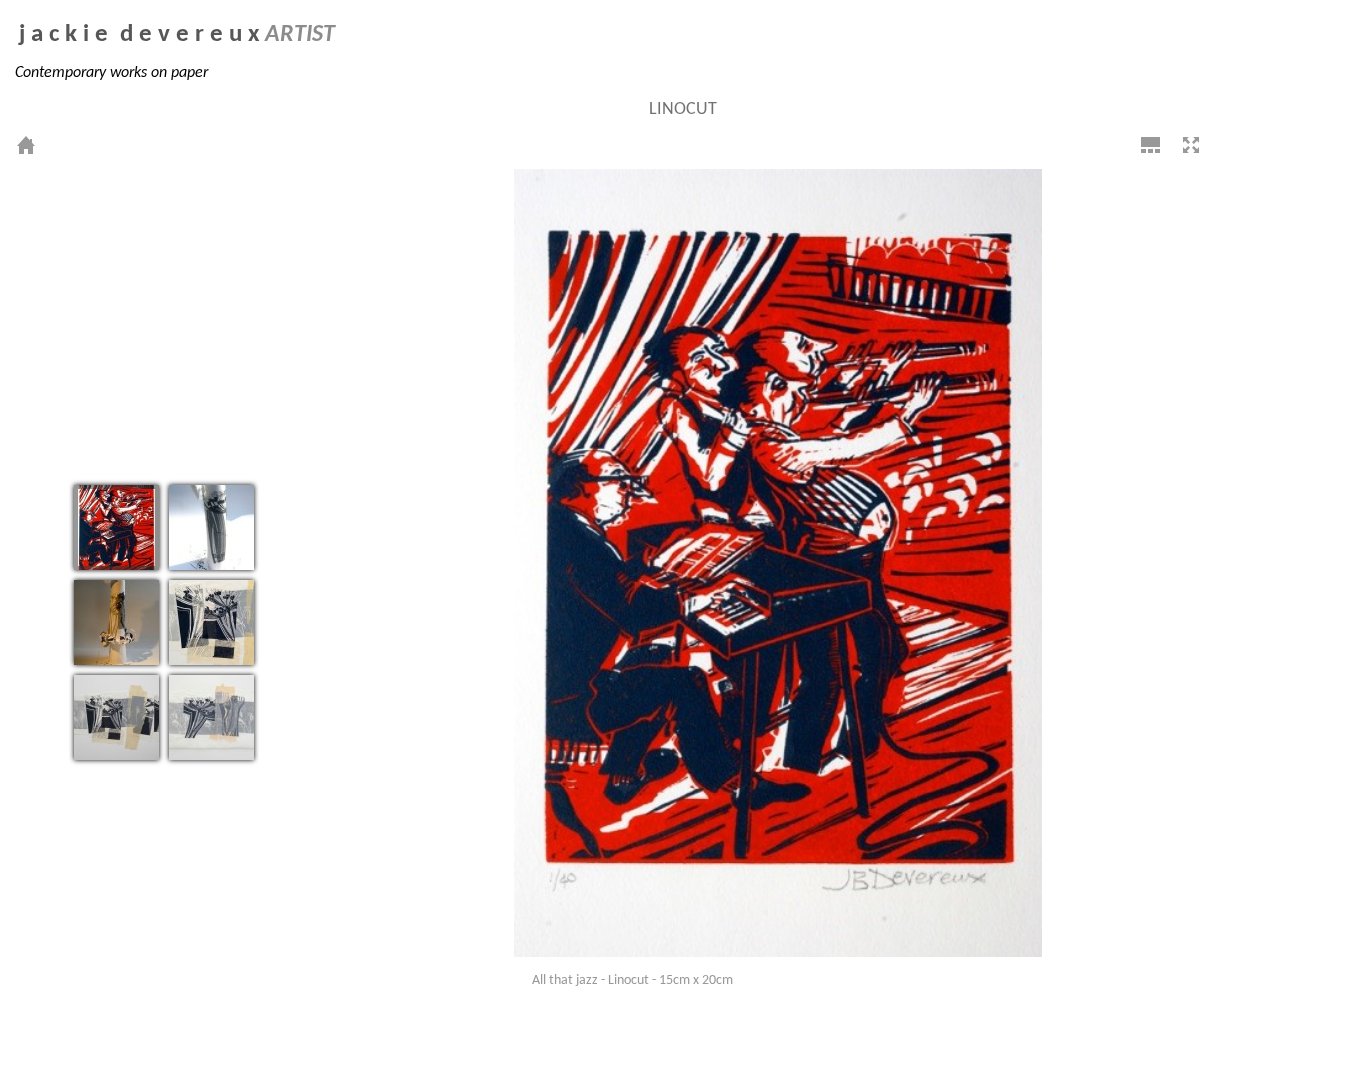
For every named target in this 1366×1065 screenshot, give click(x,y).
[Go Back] (26, 145)
